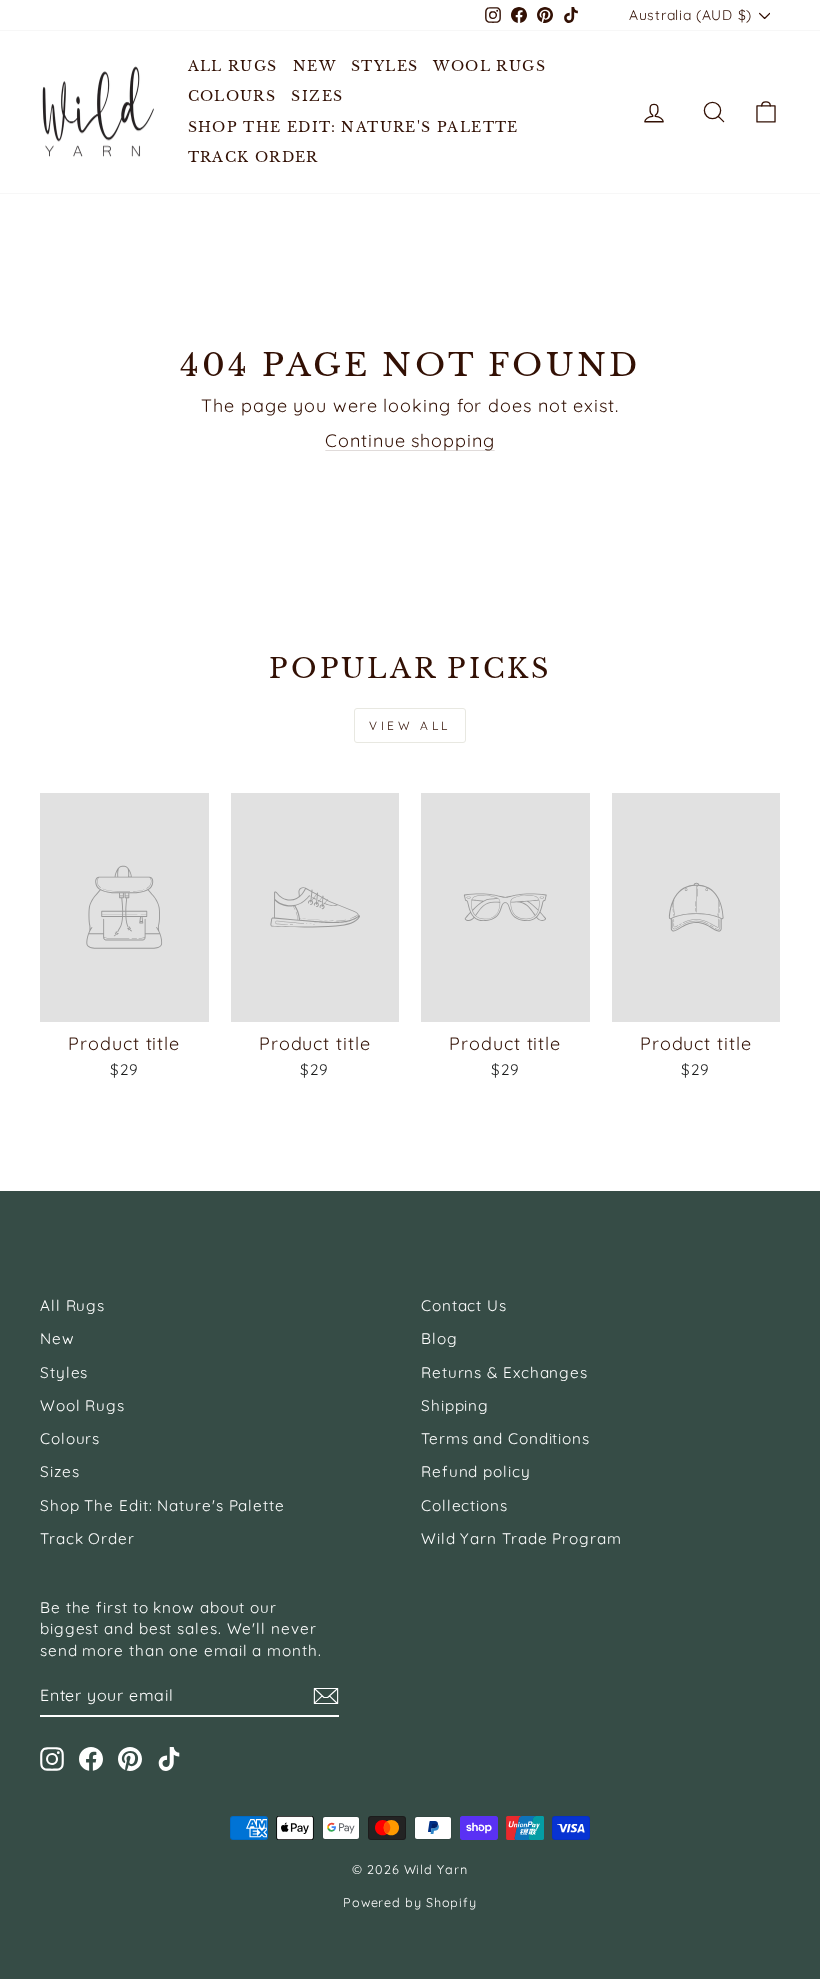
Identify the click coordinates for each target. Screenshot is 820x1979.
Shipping (455, 1405)
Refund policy (476, 1471)
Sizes (317, 96)
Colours (232, 96)
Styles (384, 66)
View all (410, 725)
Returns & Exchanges (504, 1372)
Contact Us (464, 1305)
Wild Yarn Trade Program (521, 1538)
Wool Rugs (489, 66)
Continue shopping (409, 440)
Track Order (253, 157)
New (314, 66)
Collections (464, 1505)
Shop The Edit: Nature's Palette (353, 127)
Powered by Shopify (410, 1902)
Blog (439, 1338)
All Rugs (233, 66)
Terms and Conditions (505, 1438)
